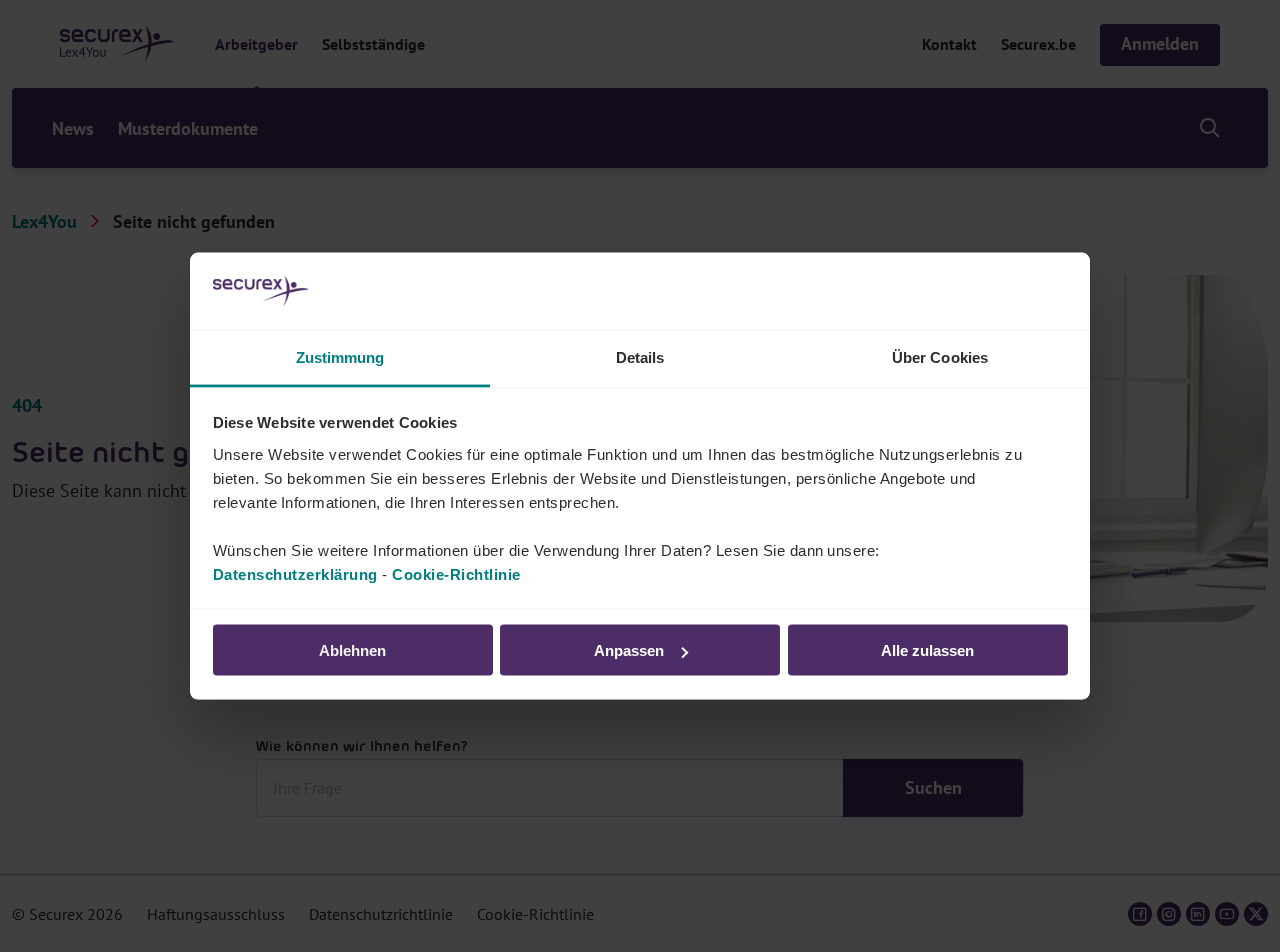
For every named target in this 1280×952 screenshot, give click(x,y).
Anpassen (629, 650)
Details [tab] (640, 356)
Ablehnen (352, 650)
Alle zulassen (927, 650)
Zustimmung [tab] (340, 356)
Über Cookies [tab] (940, 356)
